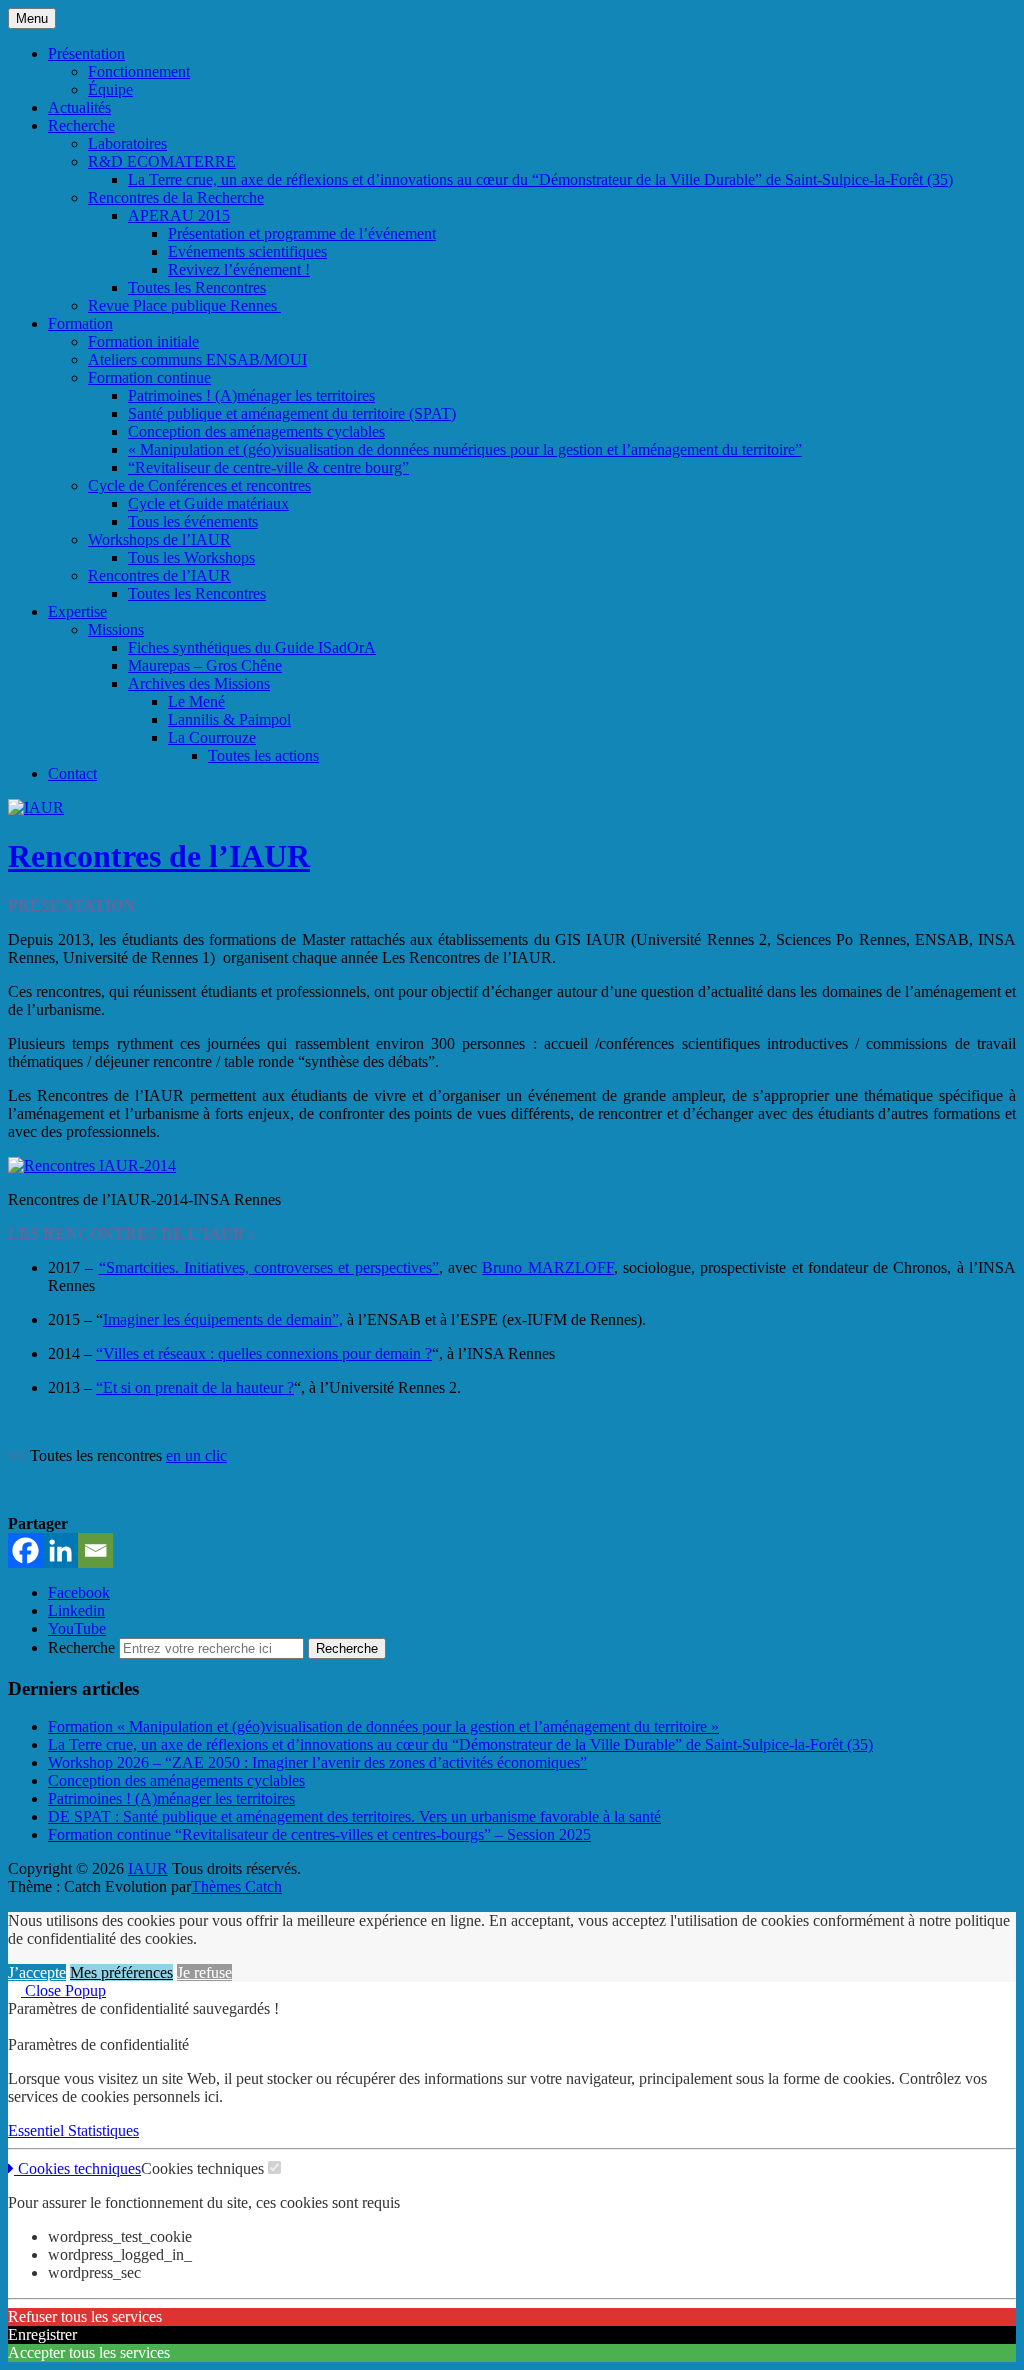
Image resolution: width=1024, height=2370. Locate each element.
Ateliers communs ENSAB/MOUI (197, 359)
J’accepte (37, 1972)
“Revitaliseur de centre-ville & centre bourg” (268, 467)
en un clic (196, 1455)
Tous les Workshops (191, 557)
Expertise (77, 611)
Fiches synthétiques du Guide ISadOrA (252, 647)
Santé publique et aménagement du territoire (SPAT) (292, 413)
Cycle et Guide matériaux (208, 503)
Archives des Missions (199, 683)
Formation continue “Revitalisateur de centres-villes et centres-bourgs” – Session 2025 (319, 1834)
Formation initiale (143, 341)
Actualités (79, 107)
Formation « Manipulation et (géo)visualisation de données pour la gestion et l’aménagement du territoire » (383, 1726)
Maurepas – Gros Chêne (205, 665)
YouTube (77, 1628)
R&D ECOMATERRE (162, 161)
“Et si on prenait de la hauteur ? (195, 1387)
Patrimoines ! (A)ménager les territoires (251, 395)
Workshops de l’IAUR (159, 539)
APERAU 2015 (179, 215)
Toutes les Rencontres (197, 287)
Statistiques (103, 2130)
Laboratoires (127, 143)
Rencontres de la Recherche (176, 197)
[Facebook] (25, 1550)
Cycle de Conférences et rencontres (199, 485)
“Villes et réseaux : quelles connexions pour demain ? (264, 1353)
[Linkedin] (60, 1550)
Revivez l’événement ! (239, 269)
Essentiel (38, 2130)
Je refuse (204, 1972)
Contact (72, 773)
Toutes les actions (263, 755)
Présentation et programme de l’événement (302, 233)
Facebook (79, 1592)
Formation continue (149, 377)
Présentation (86, 53)
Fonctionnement (139, 71)
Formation (80, 323)
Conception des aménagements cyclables (256, 431)
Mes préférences (121, 1972)
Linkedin (76, 1610)
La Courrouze (212, 737)
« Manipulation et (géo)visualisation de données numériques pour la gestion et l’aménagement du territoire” (465, 449)
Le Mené (196, 701)
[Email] (95, 1550)
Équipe (110, 89)
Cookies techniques (77, 2168)
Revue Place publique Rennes (184, 305)
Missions (116, 629)
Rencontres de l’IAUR (159, 575)
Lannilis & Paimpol (229, 719)
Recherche (81, 125)
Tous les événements (193, 521)
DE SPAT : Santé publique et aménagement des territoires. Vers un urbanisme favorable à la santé (354, 1816)
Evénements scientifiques (247, 251)
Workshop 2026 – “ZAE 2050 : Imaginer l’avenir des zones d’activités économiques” (317, 1762)
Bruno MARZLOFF (547, 1267)
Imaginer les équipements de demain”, (223, 1319)
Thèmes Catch (236, 1886)
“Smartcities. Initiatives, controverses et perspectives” (269, 1267)
